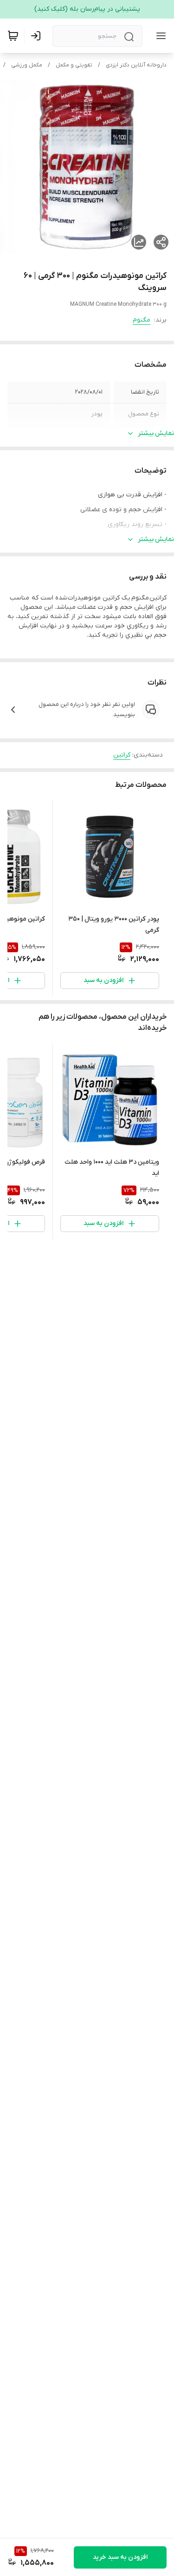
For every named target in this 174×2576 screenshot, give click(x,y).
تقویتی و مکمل (74, 65)
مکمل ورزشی (27, 65)
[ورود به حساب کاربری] (38, 36)
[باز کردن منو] (159, 36)
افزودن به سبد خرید (120, 2557)
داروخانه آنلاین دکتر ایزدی (136, 65)
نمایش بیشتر (156, 433)
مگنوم (142, 320)
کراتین (122, 755)
